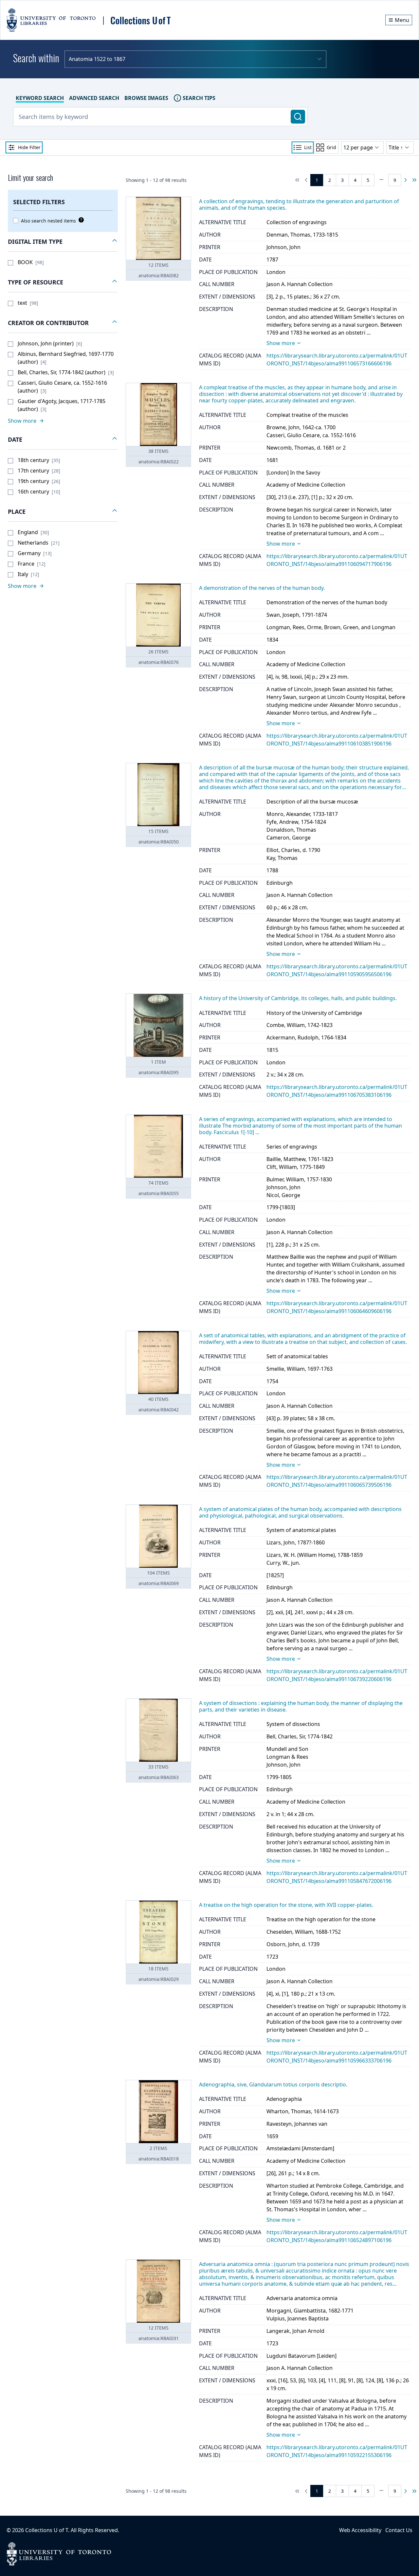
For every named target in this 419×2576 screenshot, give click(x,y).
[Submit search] (298, 117)
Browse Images (146, 98)
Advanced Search (94, 98)
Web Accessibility (360, 2530)
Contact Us (399, 2530)
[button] (63, 242)
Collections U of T (47, 2530)
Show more (281, 343)
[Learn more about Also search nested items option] (80, 220)
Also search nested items (48, 221)
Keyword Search (40, 98)
